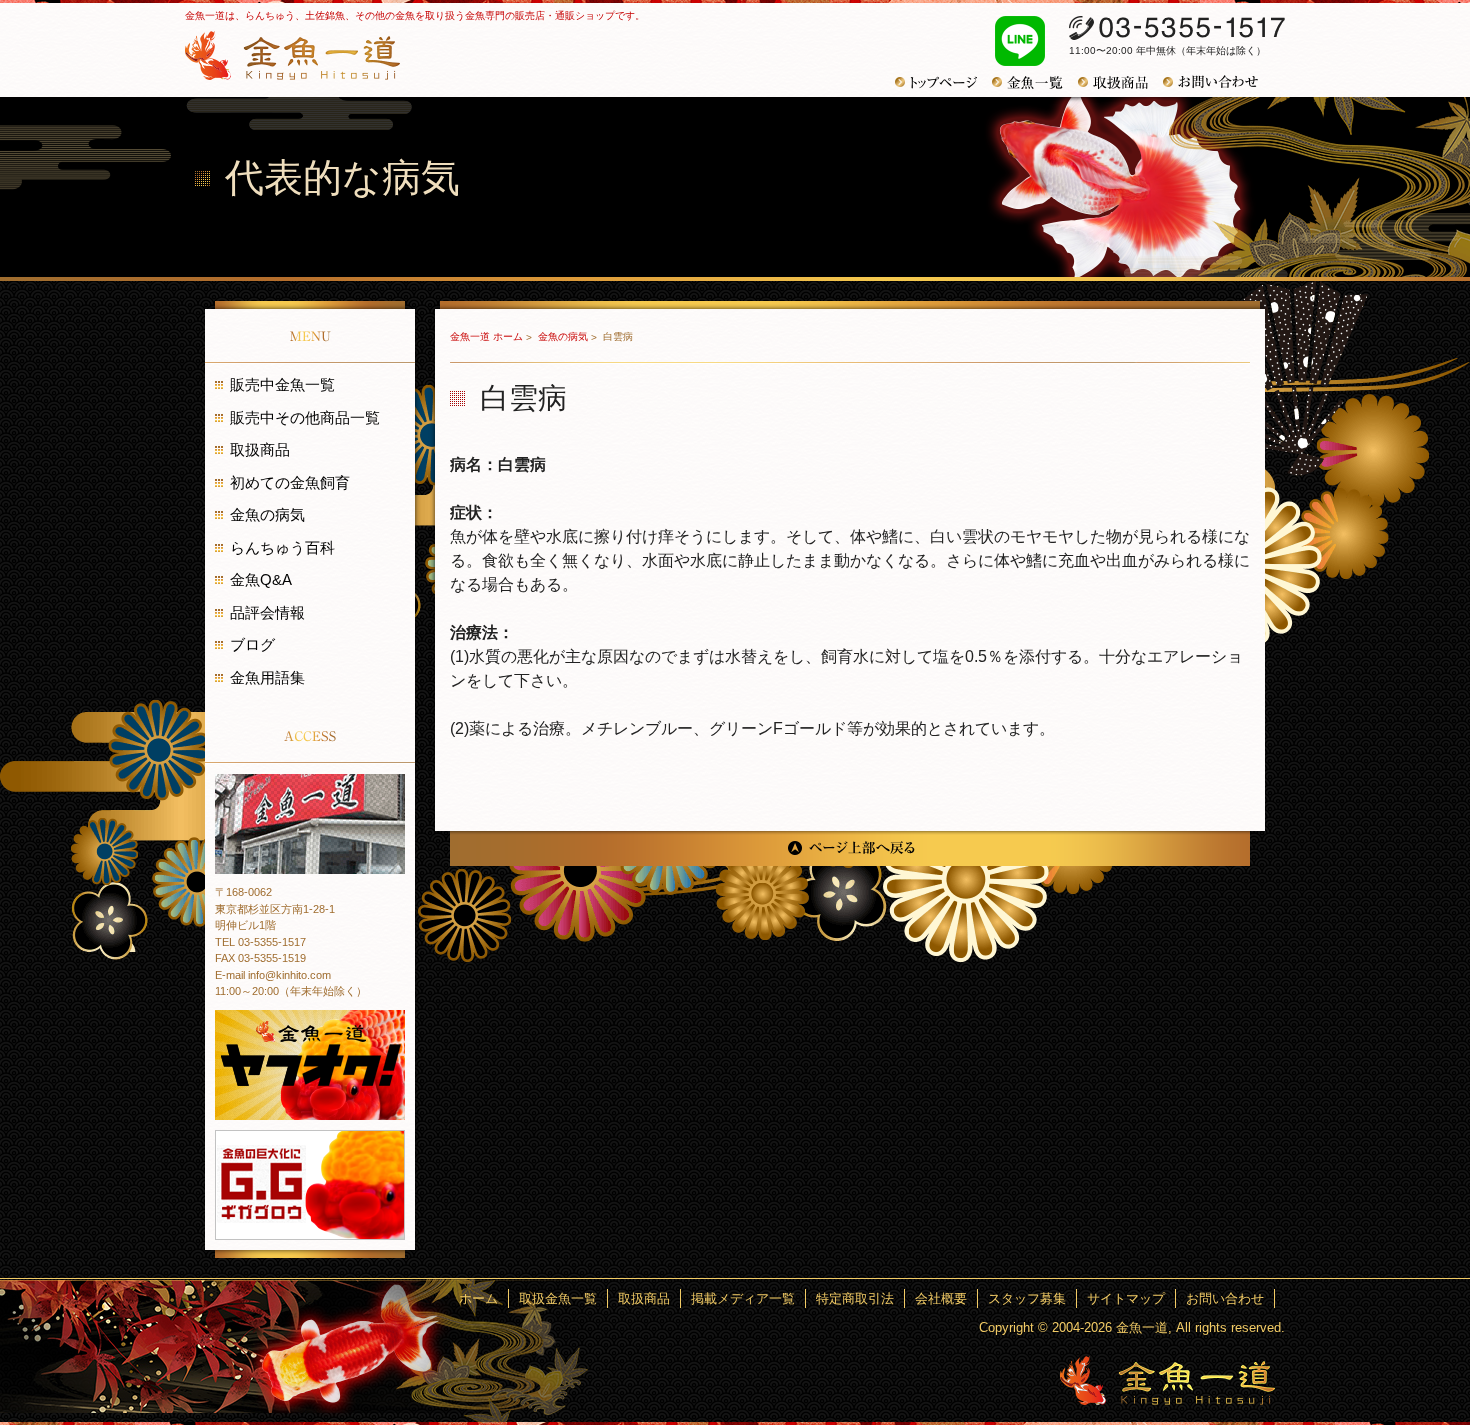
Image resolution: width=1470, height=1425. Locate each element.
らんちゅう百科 (282, 547)
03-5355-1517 (1177, 28)
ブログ (252, 644)
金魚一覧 (1035, 82)
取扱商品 (1120, 82)
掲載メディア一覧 (743, 1298)
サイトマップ (1126, 1298)
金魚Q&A (261, 579)
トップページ (943, 82)
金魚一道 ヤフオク (310, 1065)
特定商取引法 (855, 1298)
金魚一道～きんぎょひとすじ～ (1167, 1380)
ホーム (478, 1298)
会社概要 (941, 1298)
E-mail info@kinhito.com (273, 975)
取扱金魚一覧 (558, 1298)
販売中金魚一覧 (282, 384)
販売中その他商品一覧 (305, 417)
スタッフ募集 (1027, 1298)
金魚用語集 (267, 677)
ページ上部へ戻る (850, 848)
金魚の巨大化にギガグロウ (310, 1185)
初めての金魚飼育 (290, 482)
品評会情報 (267, 612)
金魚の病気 (564, 336)
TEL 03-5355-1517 (260, 942)
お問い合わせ (1218, 82)
